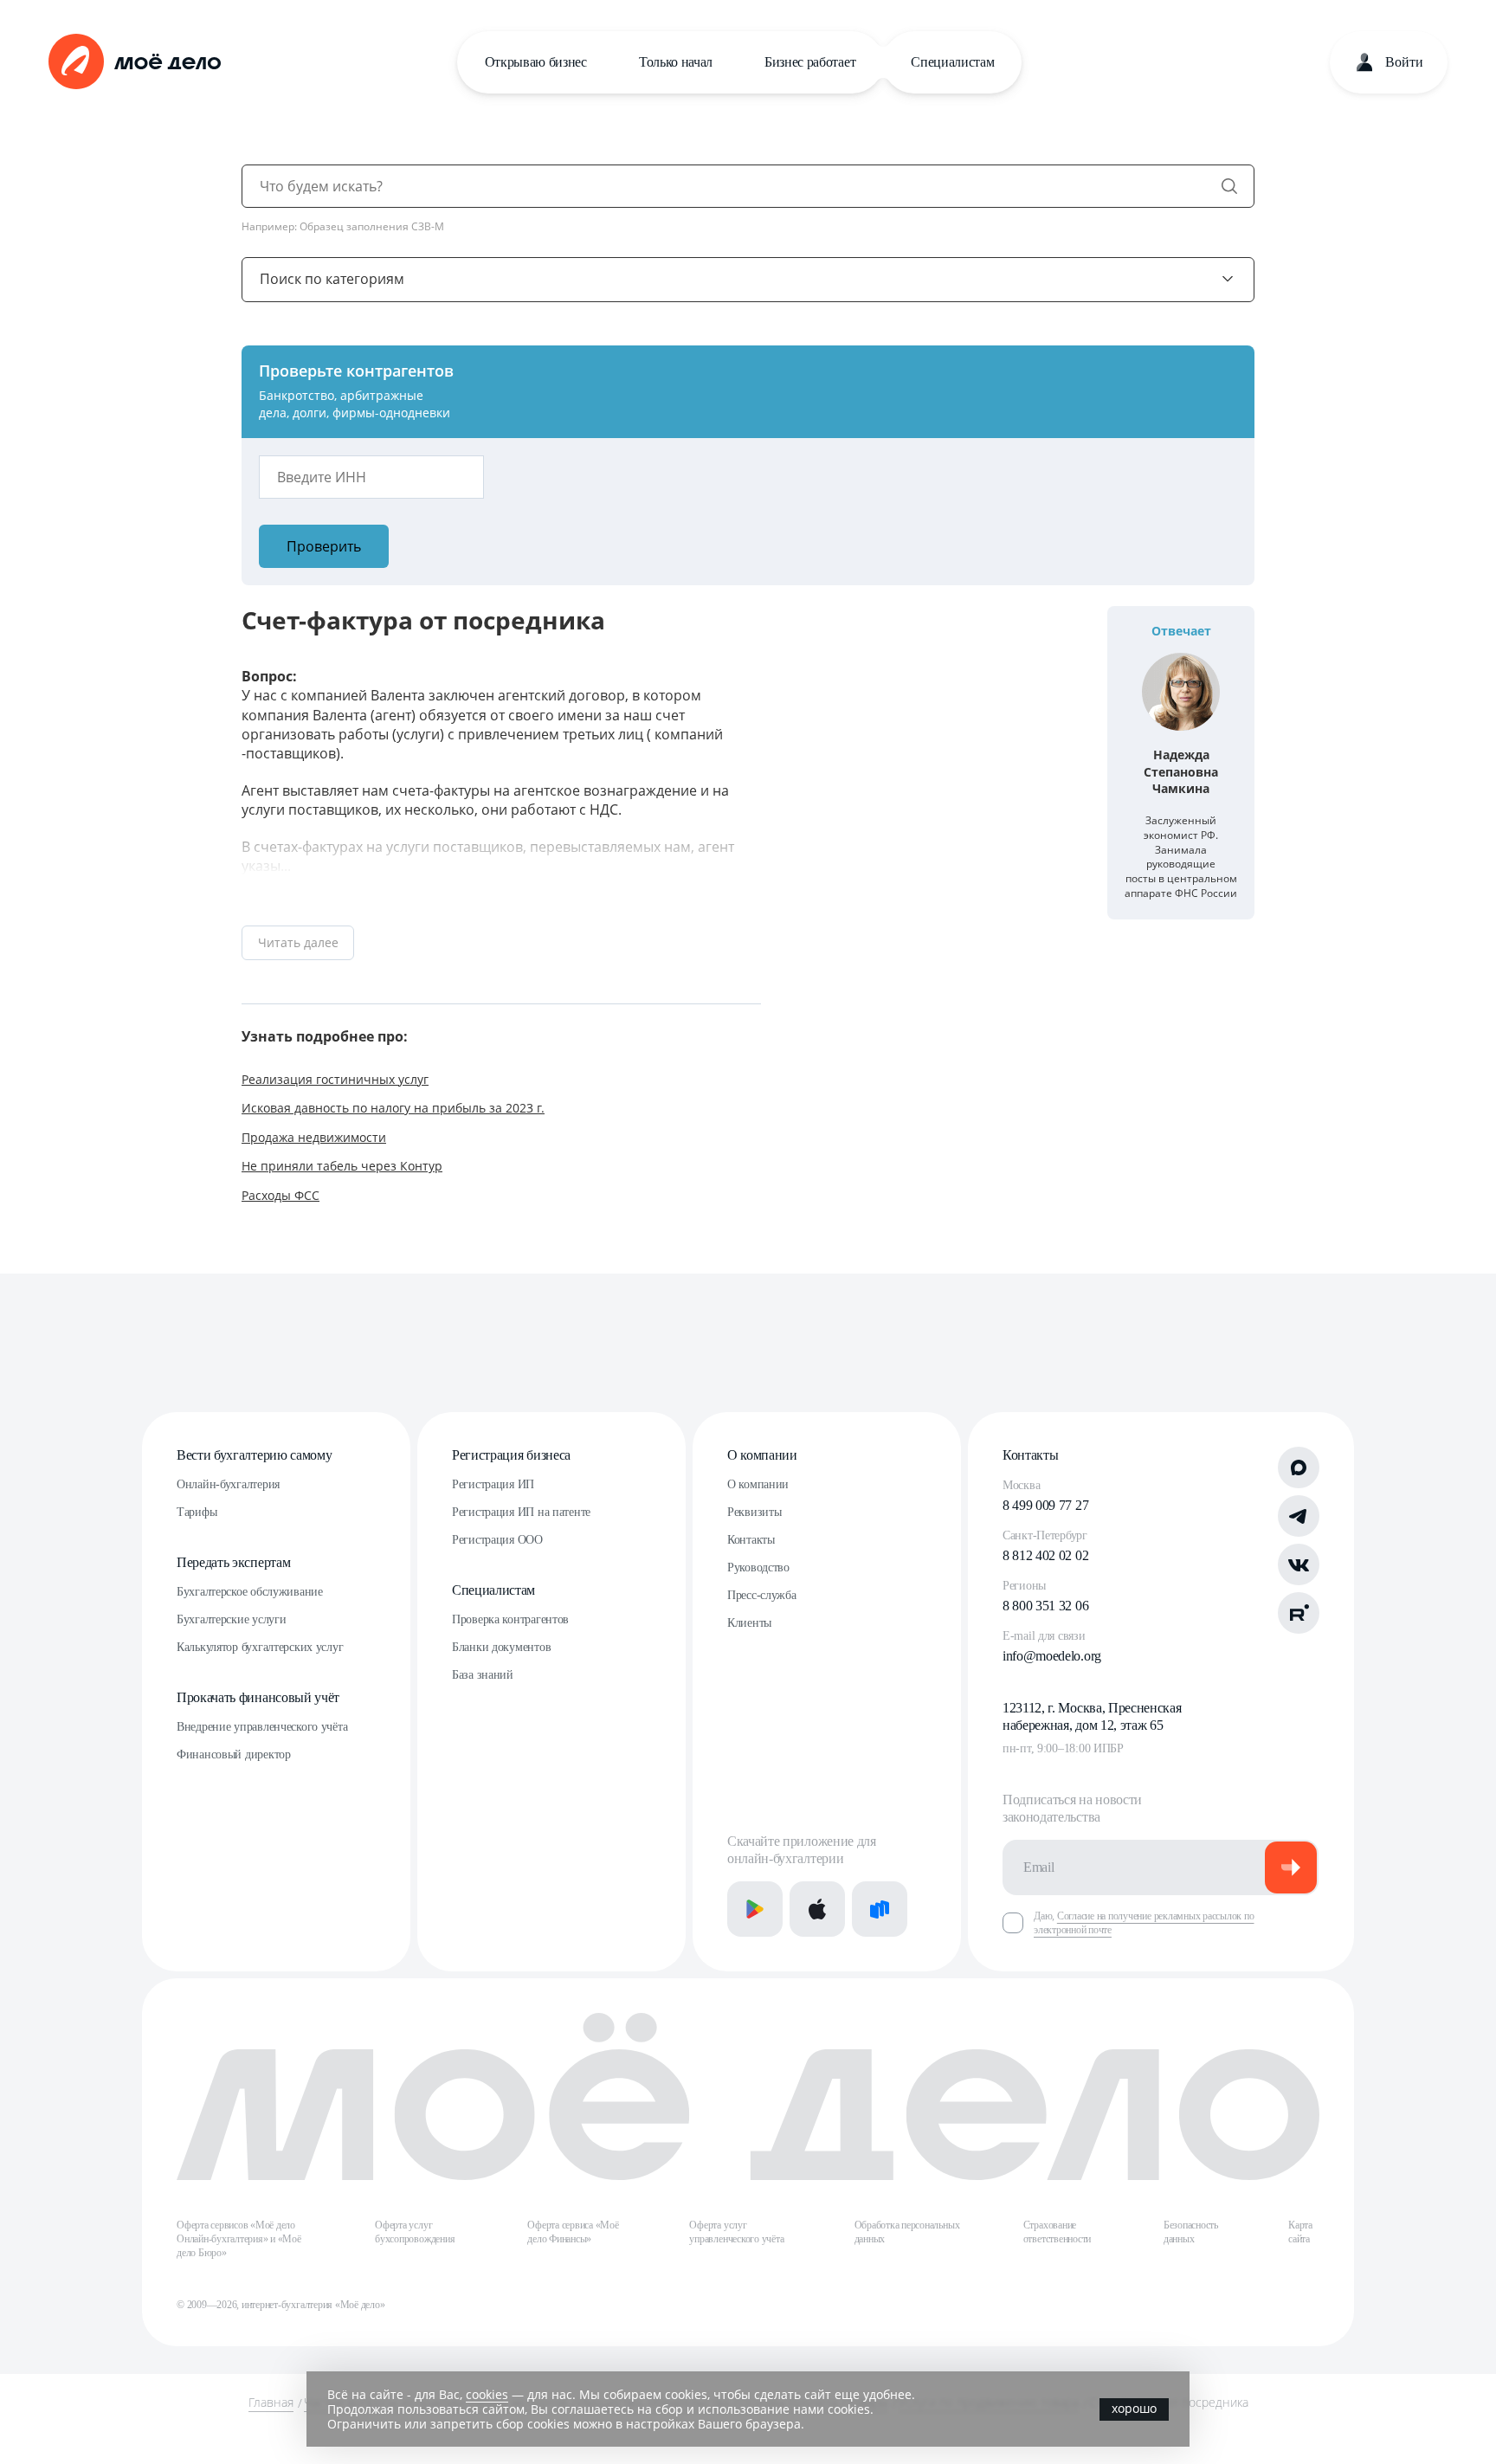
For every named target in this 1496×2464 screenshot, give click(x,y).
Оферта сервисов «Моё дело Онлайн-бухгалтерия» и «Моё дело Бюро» (239, 2239)
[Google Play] (755, 1909)
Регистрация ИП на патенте (521, 1512)
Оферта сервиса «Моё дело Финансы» (573, 2232)
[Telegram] (1299, 1516)
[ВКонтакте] (1299, 1564)
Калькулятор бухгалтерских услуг (260, 1647)
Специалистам (952, 62)
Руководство (758, 1567)
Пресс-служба (762, 1595)
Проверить (324, 546)
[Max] (1299, 1467)
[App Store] (817, 1909)
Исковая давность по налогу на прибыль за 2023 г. (393, 1108)
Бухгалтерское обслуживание (250, 1592)
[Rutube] (1299, 1613)
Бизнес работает (810, 62)
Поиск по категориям (332, 279)
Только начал (676, 62)
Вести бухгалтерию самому (254, 1455)
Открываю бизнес (536, 62)
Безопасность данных (1191, 2232)
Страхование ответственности (1057, 2232)
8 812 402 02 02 (1045, 1555)
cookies (487, 2394)
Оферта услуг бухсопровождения (415, 2232)
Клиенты (749, 1623)
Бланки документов (501, 1647)
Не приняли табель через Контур (342, 1166)
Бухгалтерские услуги (231, 1619)
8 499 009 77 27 (1045, 1505)
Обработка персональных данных (907, 2232)
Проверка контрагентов (510, 1619)
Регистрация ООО (497, 1540)
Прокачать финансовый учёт (258, 1697)
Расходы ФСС (280, 1195)
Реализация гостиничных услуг (335, 1079)
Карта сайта (1300, 2232)
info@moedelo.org (1052, 1656)
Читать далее (298, 942)
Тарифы (197, 1512)
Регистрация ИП (493, 1484)
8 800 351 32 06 (1045, 1606)
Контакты (751, 1540)
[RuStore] (880, 1909)
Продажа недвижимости (314, 1137)
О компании (762, 1455)
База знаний (483, 1675)
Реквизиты (754, 1512)
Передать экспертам (233, 1562)
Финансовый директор (234, 1754)
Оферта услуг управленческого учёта (736, 2232)
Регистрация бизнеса (511, 1455)
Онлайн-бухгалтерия (228, 1484)
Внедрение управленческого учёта (262, 1727)
